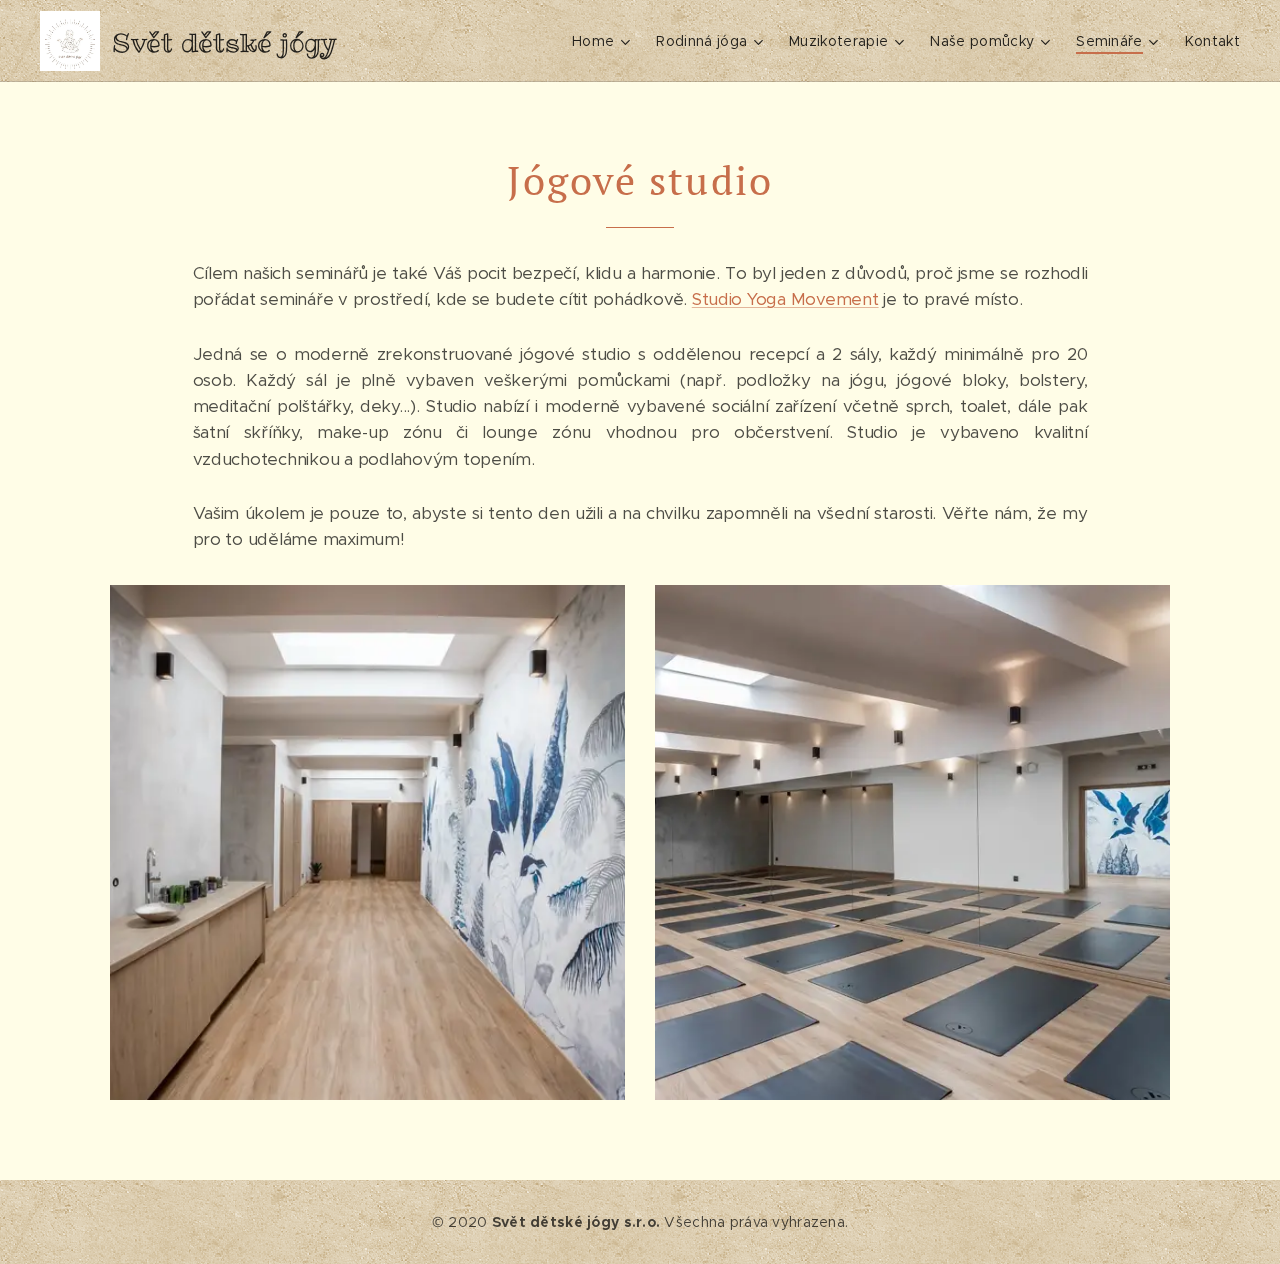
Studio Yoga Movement (785, 299)
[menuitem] (603, 41)
